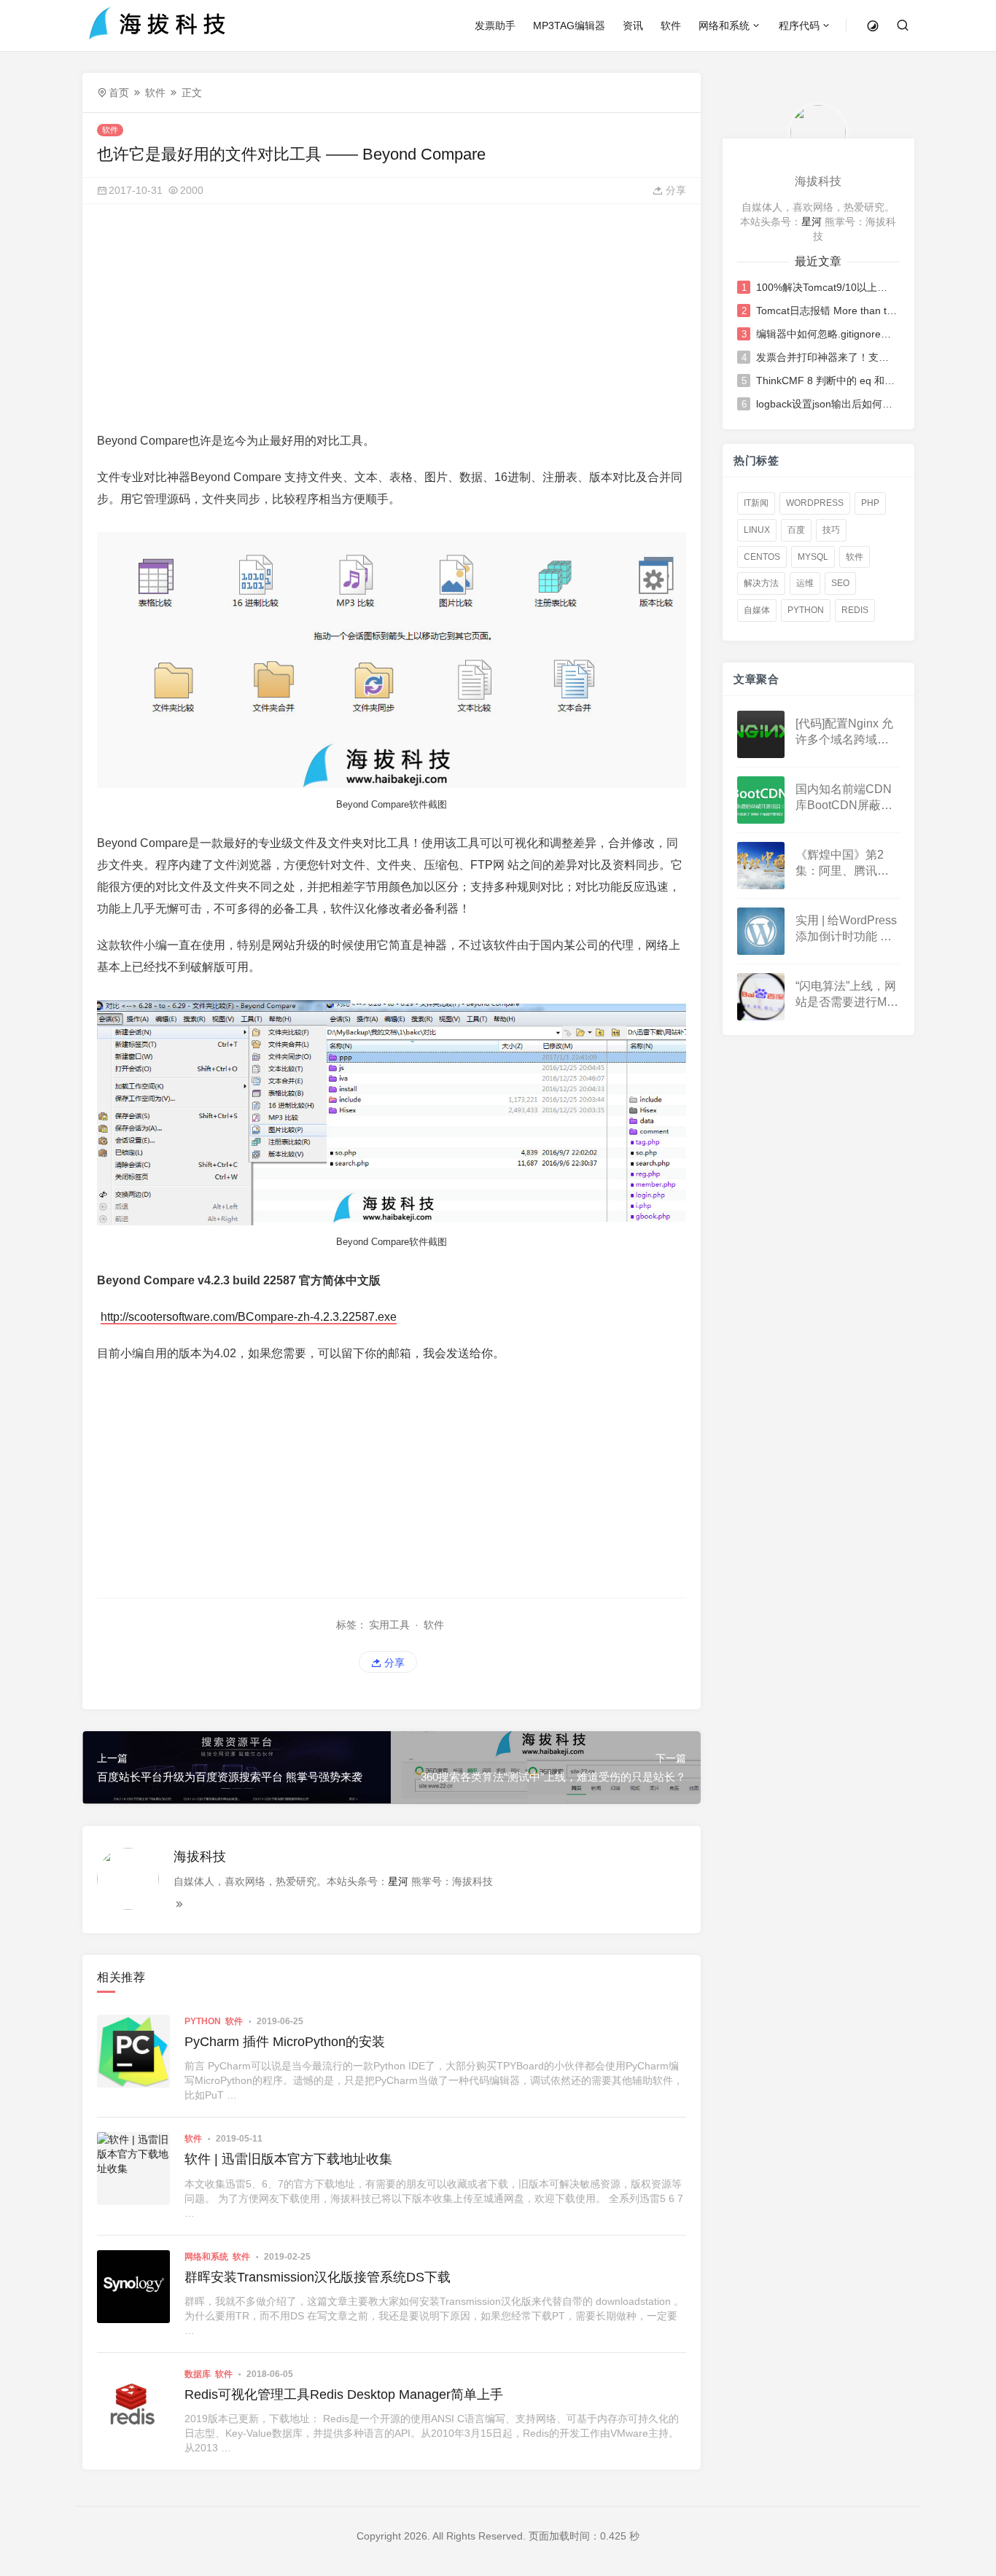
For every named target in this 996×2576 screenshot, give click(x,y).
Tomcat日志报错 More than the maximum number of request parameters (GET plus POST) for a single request (827, 311)
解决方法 (761, 583)
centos (762, 557)
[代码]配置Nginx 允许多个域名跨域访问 (844, 733)
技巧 (831, 530)
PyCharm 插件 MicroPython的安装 (285, 2042)
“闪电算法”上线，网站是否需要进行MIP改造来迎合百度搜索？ (847, 995)
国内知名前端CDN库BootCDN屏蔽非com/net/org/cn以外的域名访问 (845, 799)
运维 (805, 583)
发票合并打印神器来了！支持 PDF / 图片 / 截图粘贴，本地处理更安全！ (827, 357)
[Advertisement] (392, 321)
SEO (840, 583)
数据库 (198, 2374)
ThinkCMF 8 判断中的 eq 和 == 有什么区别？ (827, 380)
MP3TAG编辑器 (569, 26)
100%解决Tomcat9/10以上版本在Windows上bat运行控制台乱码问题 (827, 287)
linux (757, 530)
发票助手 (495, 26)
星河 (398, 1881)
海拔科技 (200, 1857)
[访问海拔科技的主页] (818, 132)
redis (855, 610)
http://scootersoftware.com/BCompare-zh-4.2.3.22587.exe (249, 1317)
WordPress (815, 503)
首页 (119, 93)
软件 (671, 26)
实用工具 (389, 1625)
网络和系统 (724, 26)
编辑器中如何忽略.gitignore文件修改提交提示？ (827, 334)
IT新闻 (756, 503)
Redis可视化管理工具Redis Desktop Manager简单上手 (344, 2394)
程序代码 (799, 26)
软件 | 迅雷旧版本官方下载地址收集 (288, 2159)
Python (203, 2021)
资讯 (633, 26)
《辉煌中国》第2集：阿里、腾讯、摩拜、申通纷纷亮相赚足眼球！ (842, 864)
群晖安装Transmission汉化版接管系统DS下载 (318, 2277)
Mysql (813, 557)
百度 (796, 530)
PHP (870, 503)
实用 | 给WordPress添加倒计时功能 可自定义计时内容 (846, 930)
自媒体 (757, 610)
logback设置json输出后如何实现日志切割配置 (827, 404)
